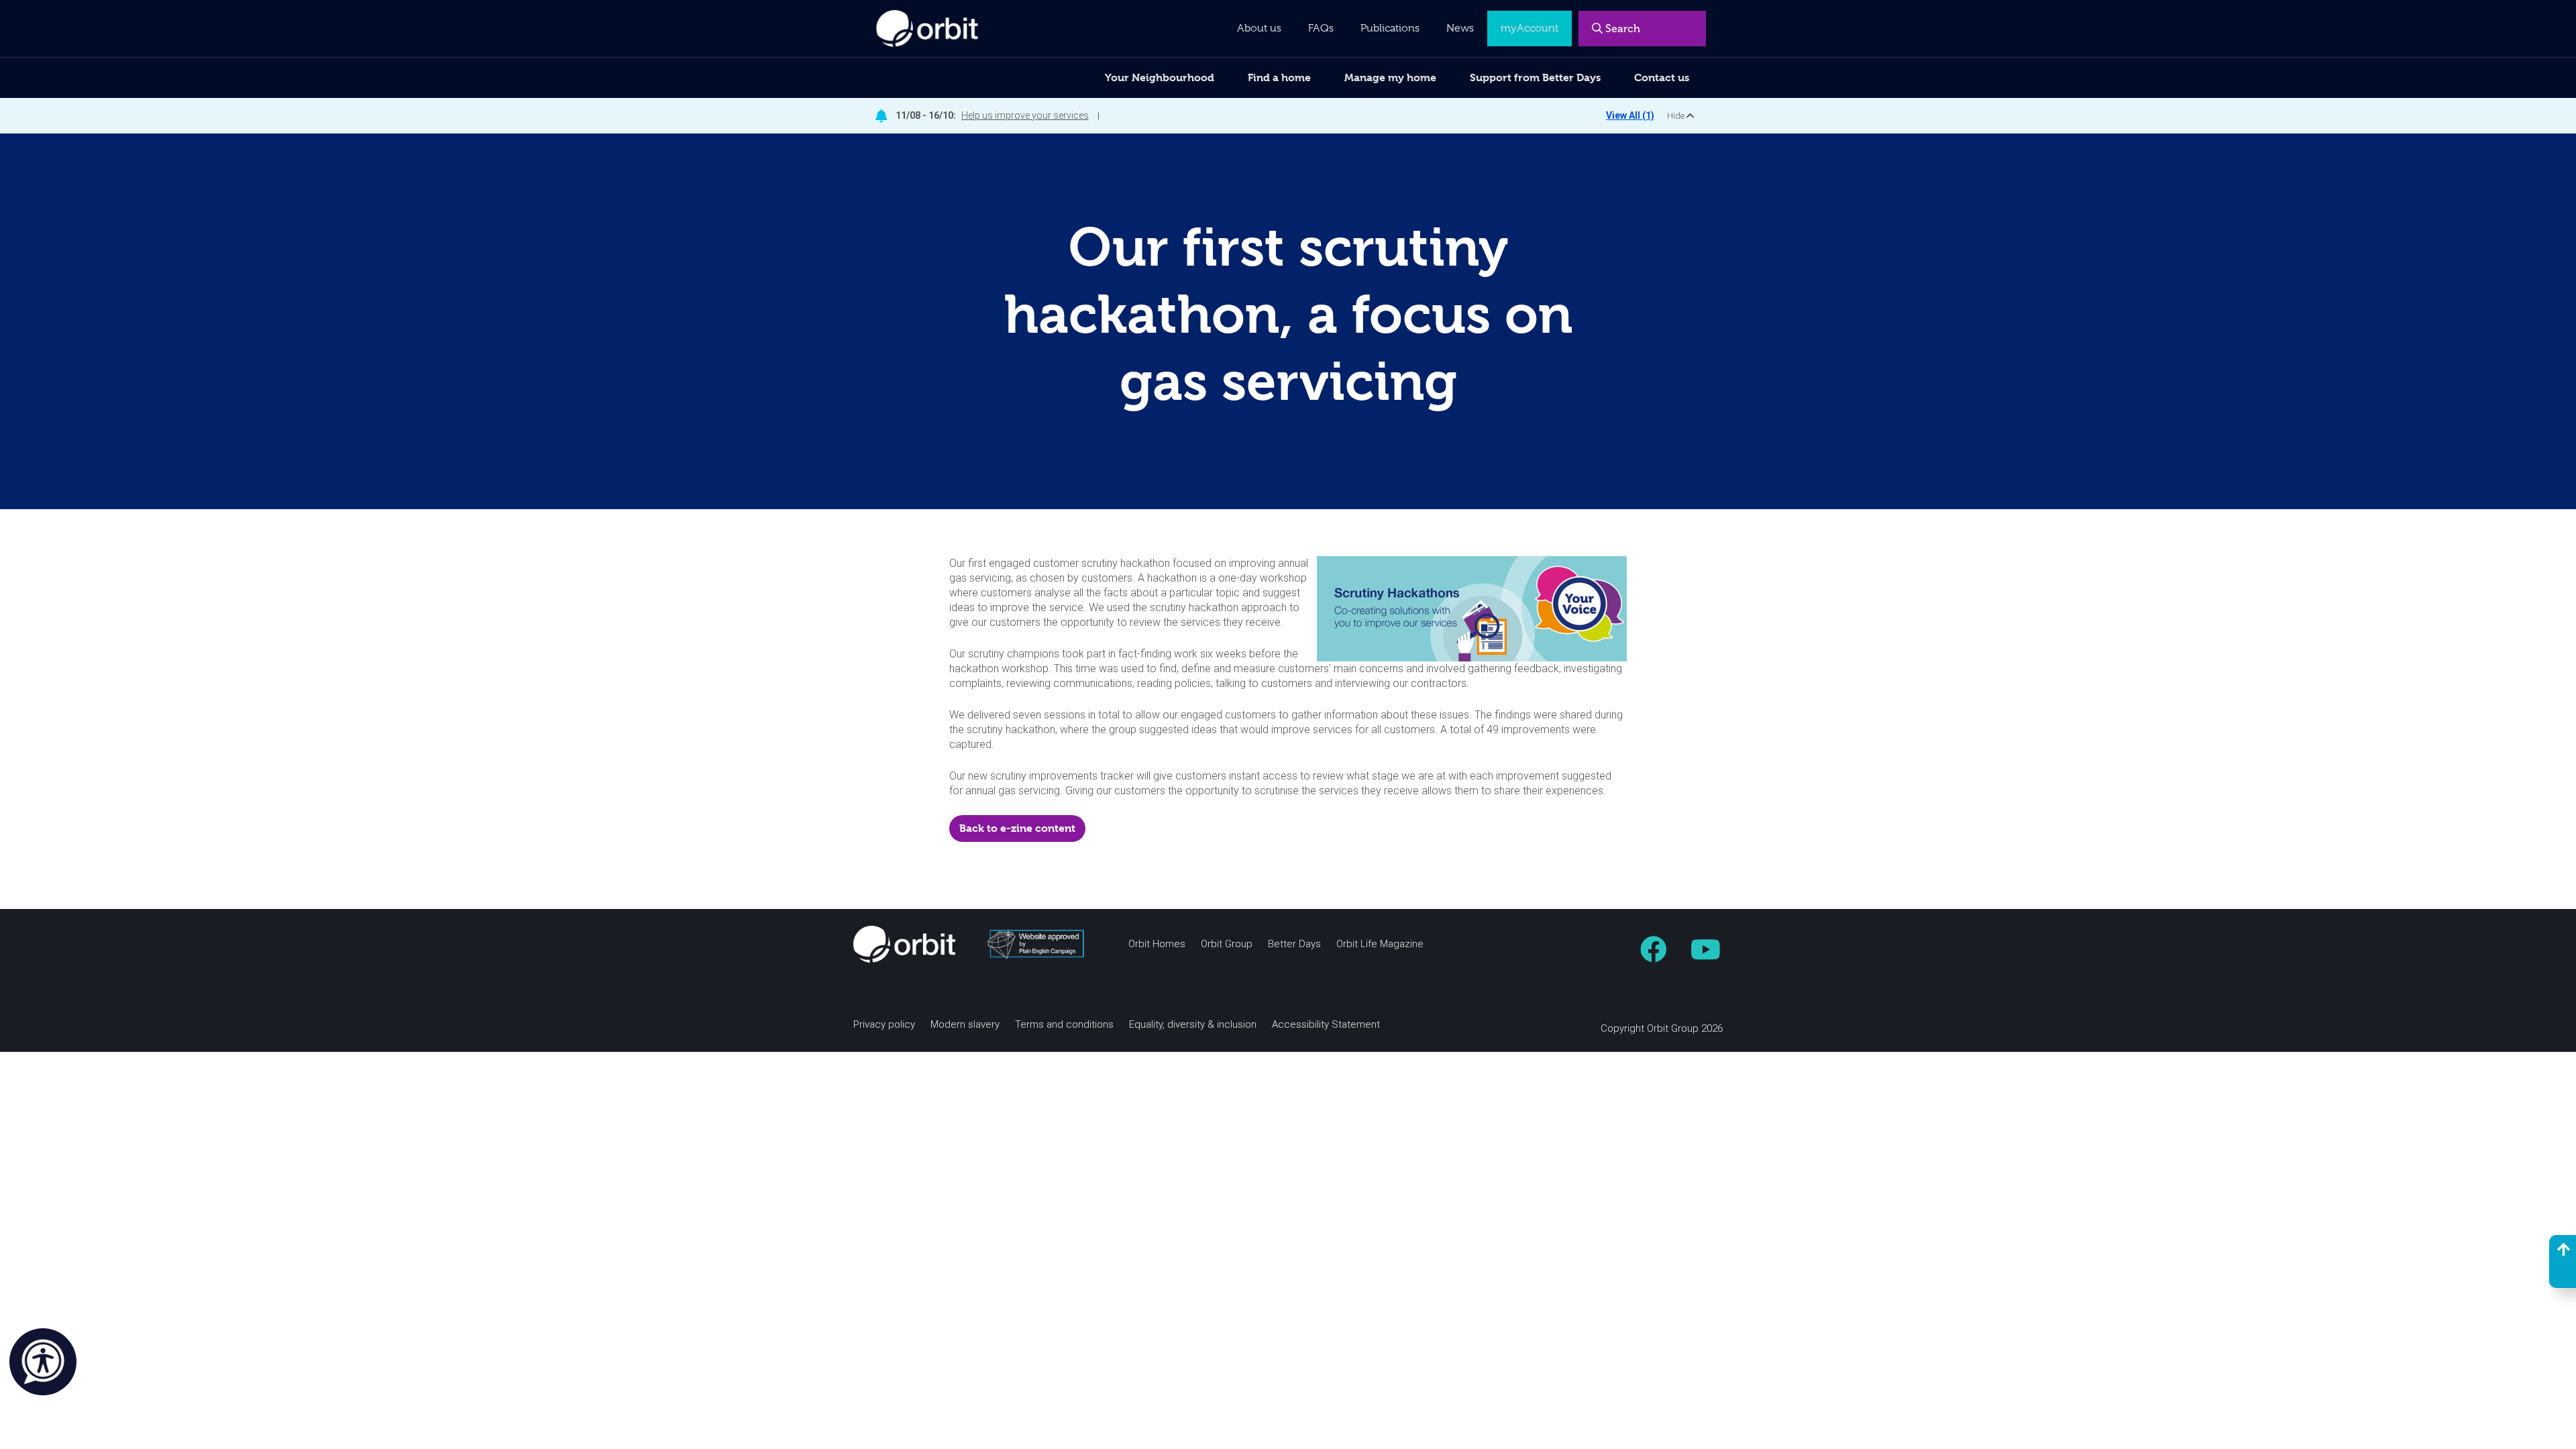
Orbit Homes (1157, 944)
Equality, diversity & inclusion (1193, 1025)
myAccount (1529, 28)
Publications (1390, 28)
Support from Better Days (1535, 77)
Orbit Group (1227, 944)
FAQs (1321, 28)
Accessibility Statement (1326, 1025)
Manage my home (1390, 77)
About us (1259, 28)
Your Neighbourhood (1160, 77)
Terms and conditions (1064, 1025)
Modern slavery (965, 1025)
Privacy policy (884, 1025)
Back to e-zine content (1017, 828)
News (1460, 28)
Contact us (1662, 77)
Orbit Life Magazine (1380, 944)
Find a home (1279, 77)
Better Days (1294, 944)
